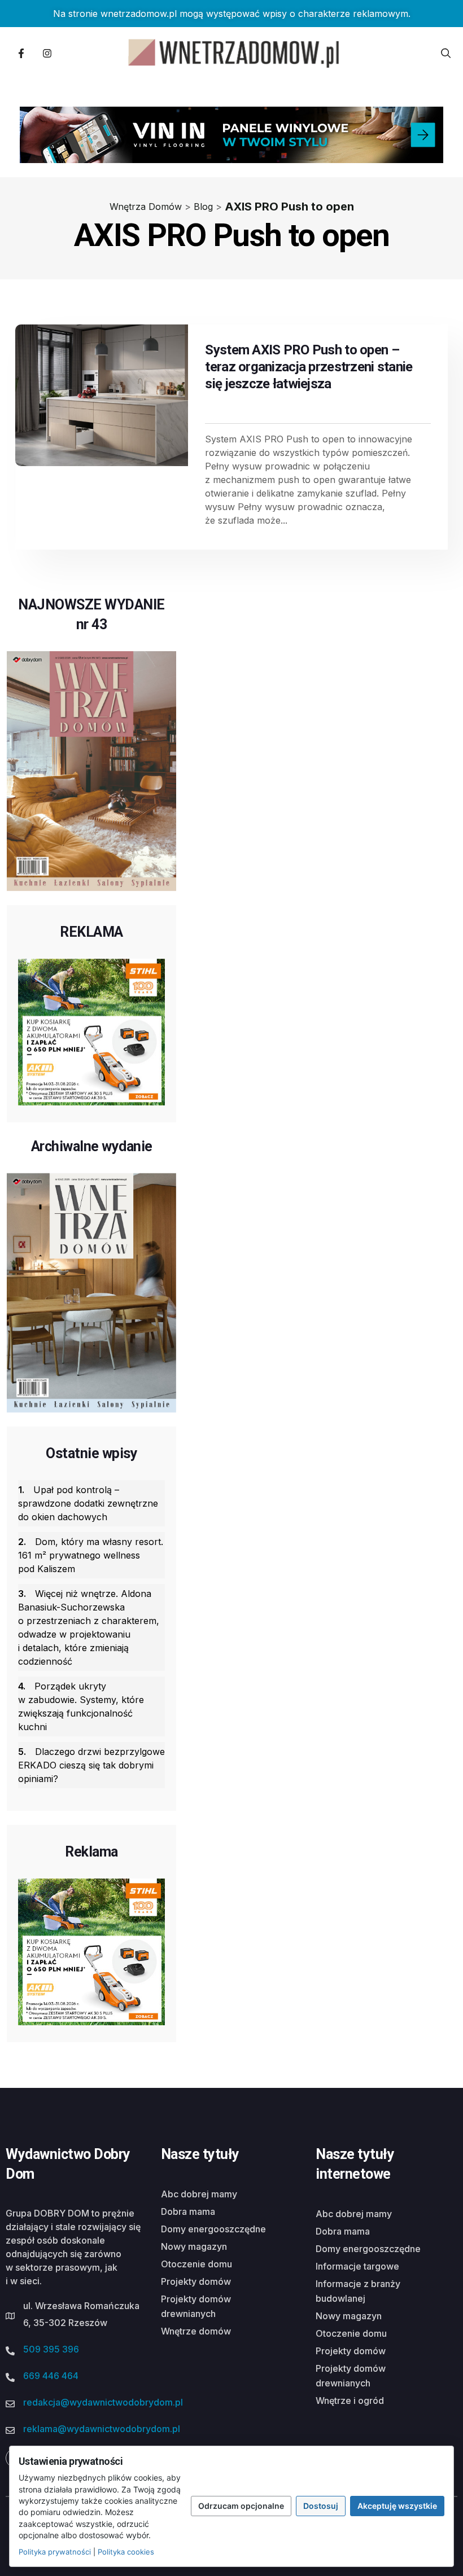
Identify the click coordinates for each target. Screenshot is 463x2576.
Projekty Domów (196, 2281)
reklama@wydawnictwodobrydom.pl (102, 2429)
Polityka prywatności (55, 2552)
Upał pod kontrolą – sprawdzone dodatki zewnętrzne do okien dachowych (88, 1503)
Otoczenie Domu (196, 2264)
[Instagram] (47, 53)
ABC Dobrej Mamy (199, 2194)
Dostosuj (321, 2506)
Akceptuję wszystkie (397, 2506)
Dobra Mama (188, 2211)
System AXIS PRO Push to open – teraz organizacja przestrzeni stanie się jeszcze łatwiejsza (309, 367)
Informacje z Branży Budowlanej (358, 2291)
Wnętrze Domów (196, 2331)
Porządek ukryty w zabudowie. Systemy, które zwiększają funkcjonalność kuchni (81, 1706)
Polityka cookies (126, 2552)
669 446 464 (51, 2376)
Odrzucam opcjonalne (241, 2506)
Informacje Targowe (357, 2266)
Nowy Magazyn (194, 2246)
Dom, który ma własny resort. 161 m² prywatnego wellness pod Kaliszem (91, 1555)
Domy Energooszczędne (213, 2229)
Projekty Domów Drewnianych (196, 2306)
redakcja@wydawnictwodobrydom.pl (103, 2402)
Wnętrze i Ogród (350, 2401)
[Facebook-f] (21, 53)
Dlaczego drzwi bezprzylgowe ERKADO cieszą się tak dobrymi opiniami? (91, 1765)
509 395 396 (51, 2349)
